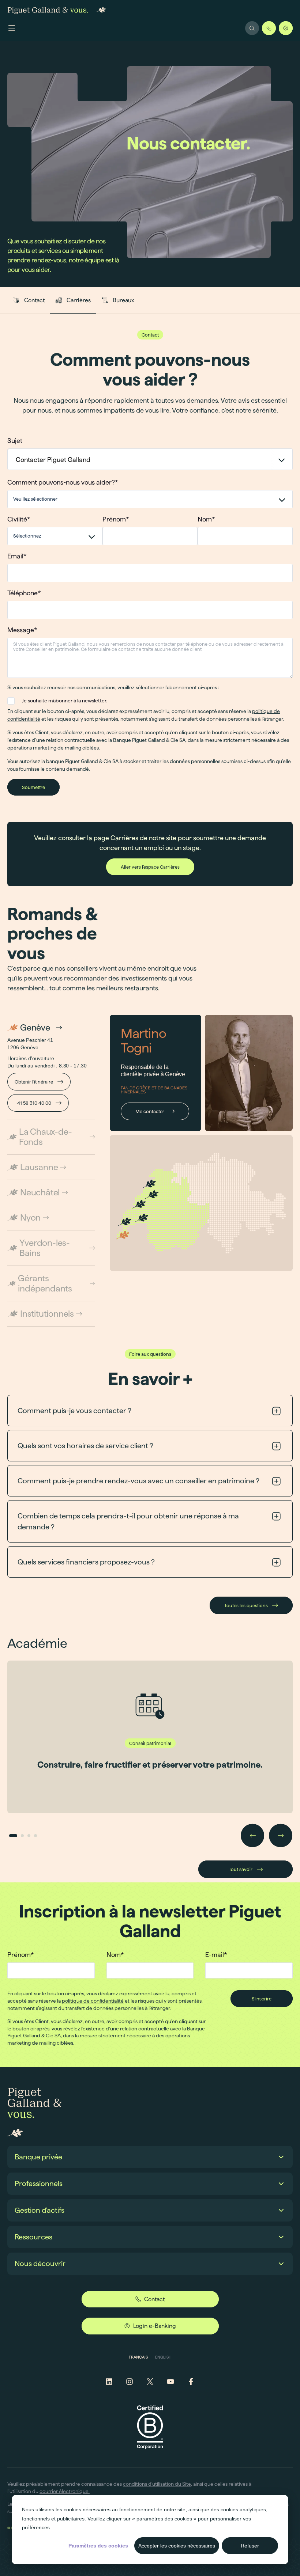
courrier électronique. (65, 2491)
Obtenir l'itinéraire (34, 1082)
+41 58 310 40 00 (33, 1103)
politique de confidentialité (93, 2001)
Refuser (250, 2546)
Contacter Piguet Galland (53, 460)
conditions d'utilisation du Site (157, 2484)
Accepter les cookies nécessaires (177, 2546)
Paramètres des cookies (98, 2546)
